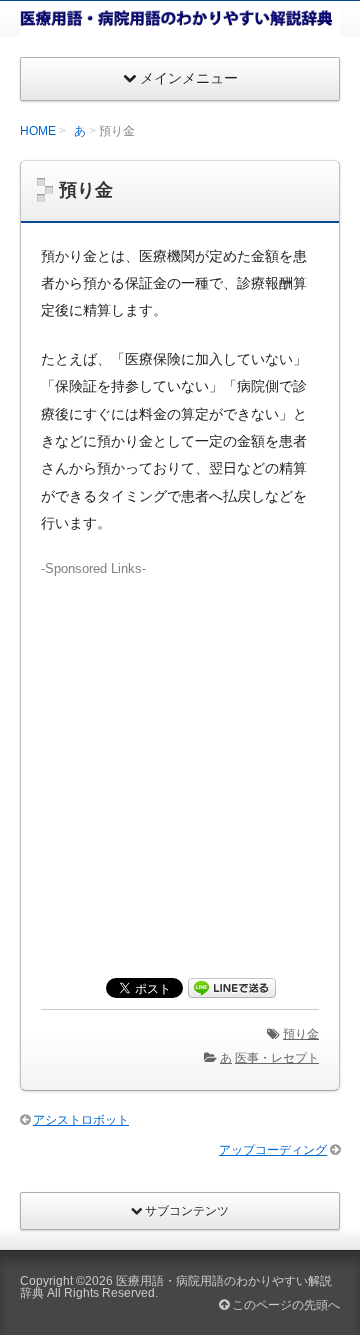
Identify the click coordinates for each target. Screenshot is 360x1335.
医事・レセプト (277, 1058)
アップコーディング (273, 1150)
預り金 (301, 1034)
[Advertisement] (180, 758)
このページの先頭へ (284, 1305)
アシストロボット (81, 1120)
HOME (38, 131)
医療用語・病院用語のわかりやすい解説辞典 (176, 1287)
